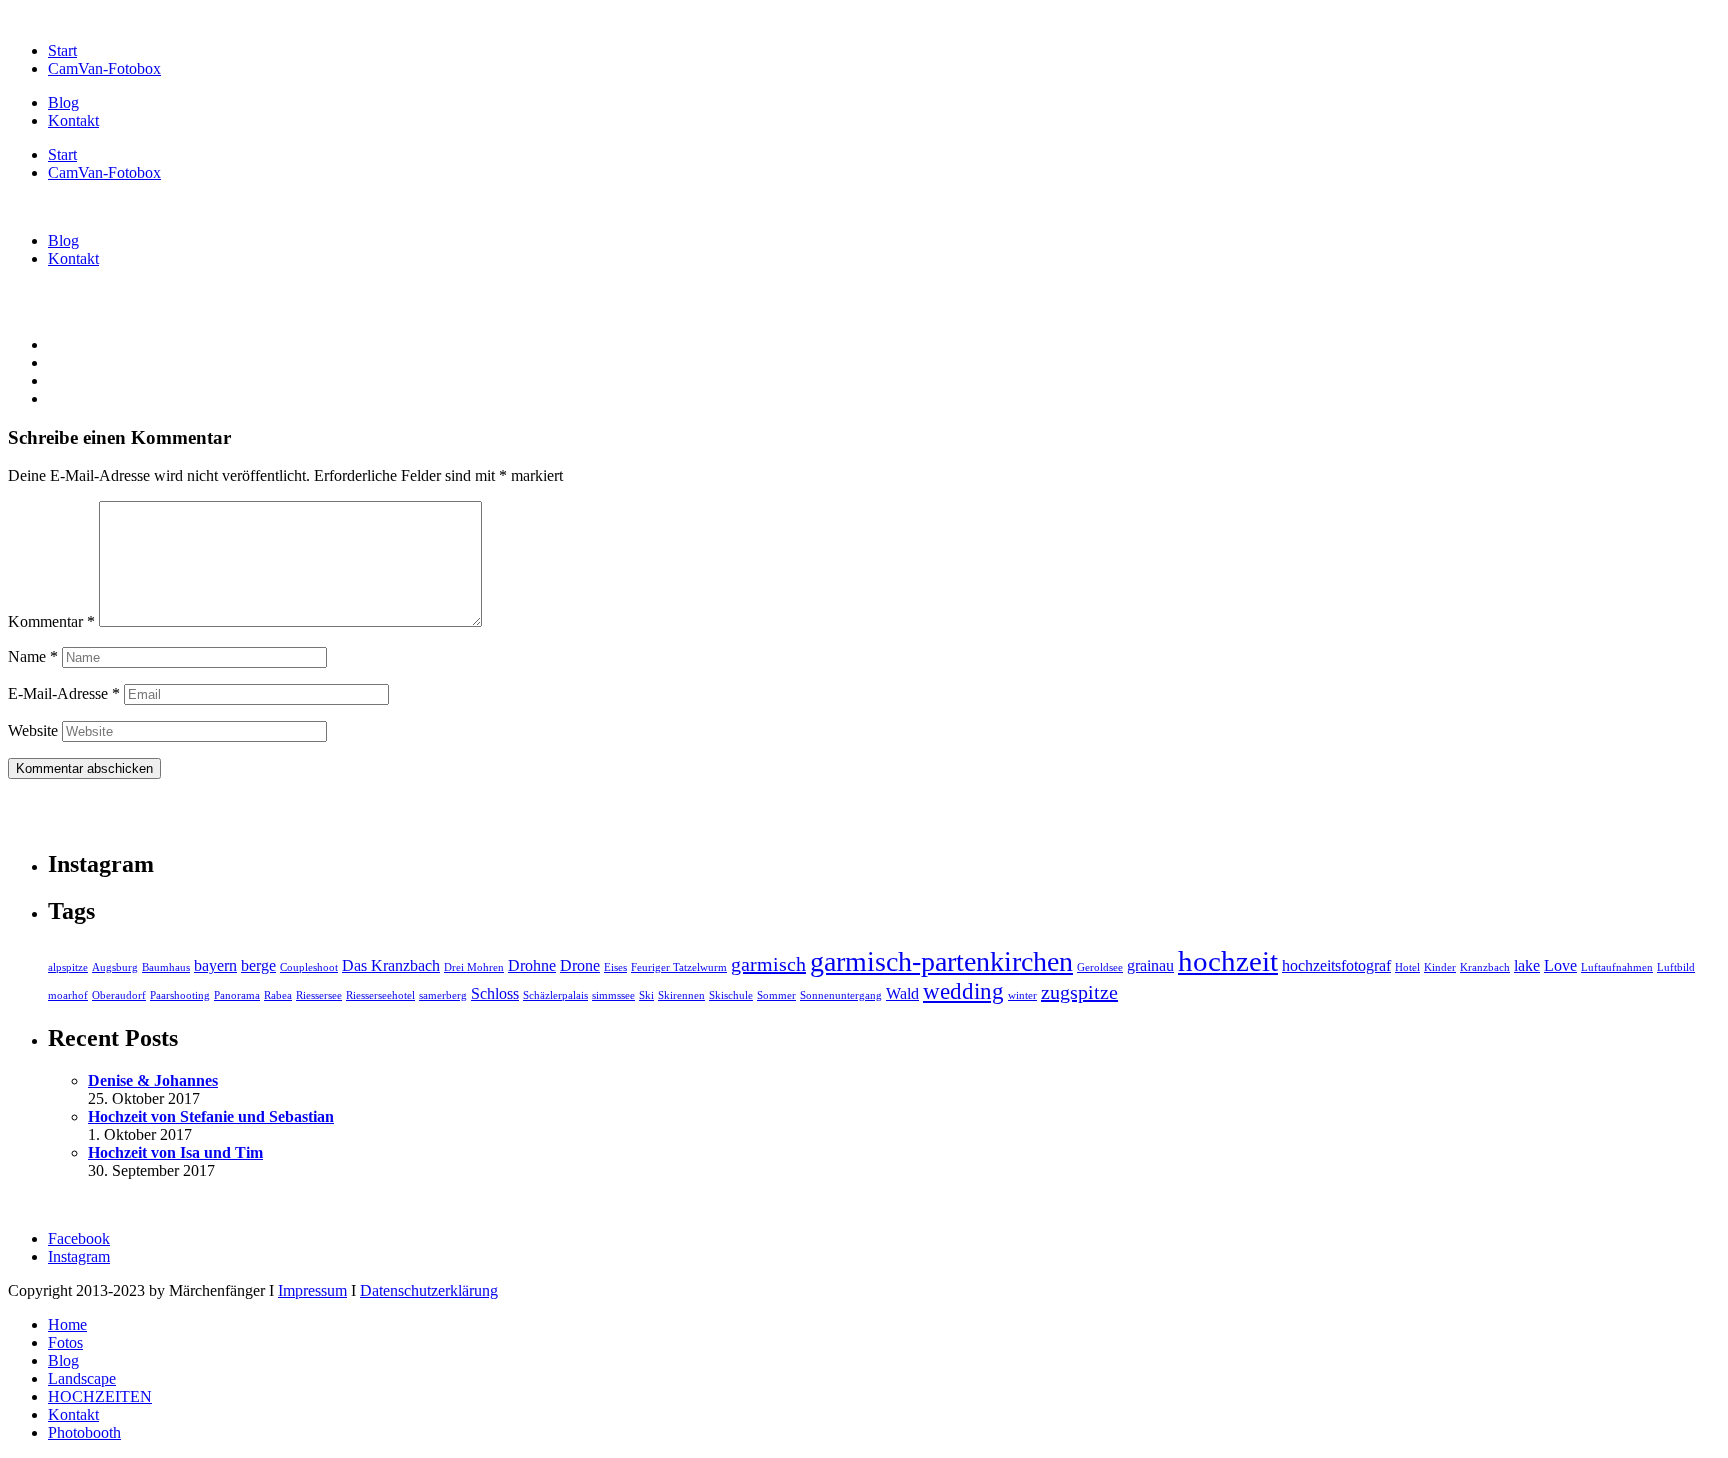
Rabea (278, 995)
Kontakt (73, 120)
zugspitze (1079, 992)
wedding (963, 991)
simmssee (613, 995)
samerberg (443, 995)
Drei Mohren (474, 967)
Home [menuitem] (67, 1324)
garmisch (768, 964)
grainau (1150, 966)
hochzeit (1228, 961)
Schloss (495, 994)
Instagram (79, 1256)
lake (1527, 966)
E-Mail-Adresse (64, 693)
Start (62, 50)
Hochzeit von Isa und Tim (175, 1152)
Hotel (1407, 967)
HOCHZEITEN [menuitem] (100, 1396)
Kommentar (51, 621)
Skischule (731, 995)
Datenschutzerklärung (429, 1290)
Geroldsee (1100, 967)
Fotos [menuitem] (65, 1342)
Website (33, 730)
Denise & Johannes (153, 1080)
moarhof (68, 995)
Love (1560, 966)
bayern (215, 966)
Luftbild (1676, 967)
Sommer (776, 995)
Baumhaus (166, 967)
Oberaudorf (119, 995)
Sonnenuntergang (841, 995)
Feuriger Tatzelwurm (679, 967)
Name (33, 656)
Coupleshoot (309, 967)
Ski (646, 995)
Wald (902, 994)
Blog (63, 102)
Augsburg (115, 967)
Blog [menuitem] (63, 1360)
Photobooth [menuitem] (84, 1432)
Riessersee (319, 995)
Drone (580, 966)
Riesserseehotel (380, 995)
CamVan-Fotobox (104, 68)
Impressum (312, 1290)
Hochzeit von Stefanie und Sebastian (211, 1116)
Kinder (1440, 967)
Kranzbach (1485, 967)
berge (258, 966)
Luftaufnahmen (1617, 967)
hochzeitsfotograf (1336, 966)
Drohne (532, 966)
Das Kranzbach (391, 966)
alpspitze (68, 967)
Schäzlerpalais (555, 995)
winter (1022, 995)
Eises (615, 967)
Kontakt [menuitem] (73, 1414)
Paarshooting (180, 995)
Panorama (237, 995)
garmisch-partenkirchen (941, 961)
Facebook (79, 1238)
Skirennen (681, 995)
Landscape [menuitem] (82, 1378)
